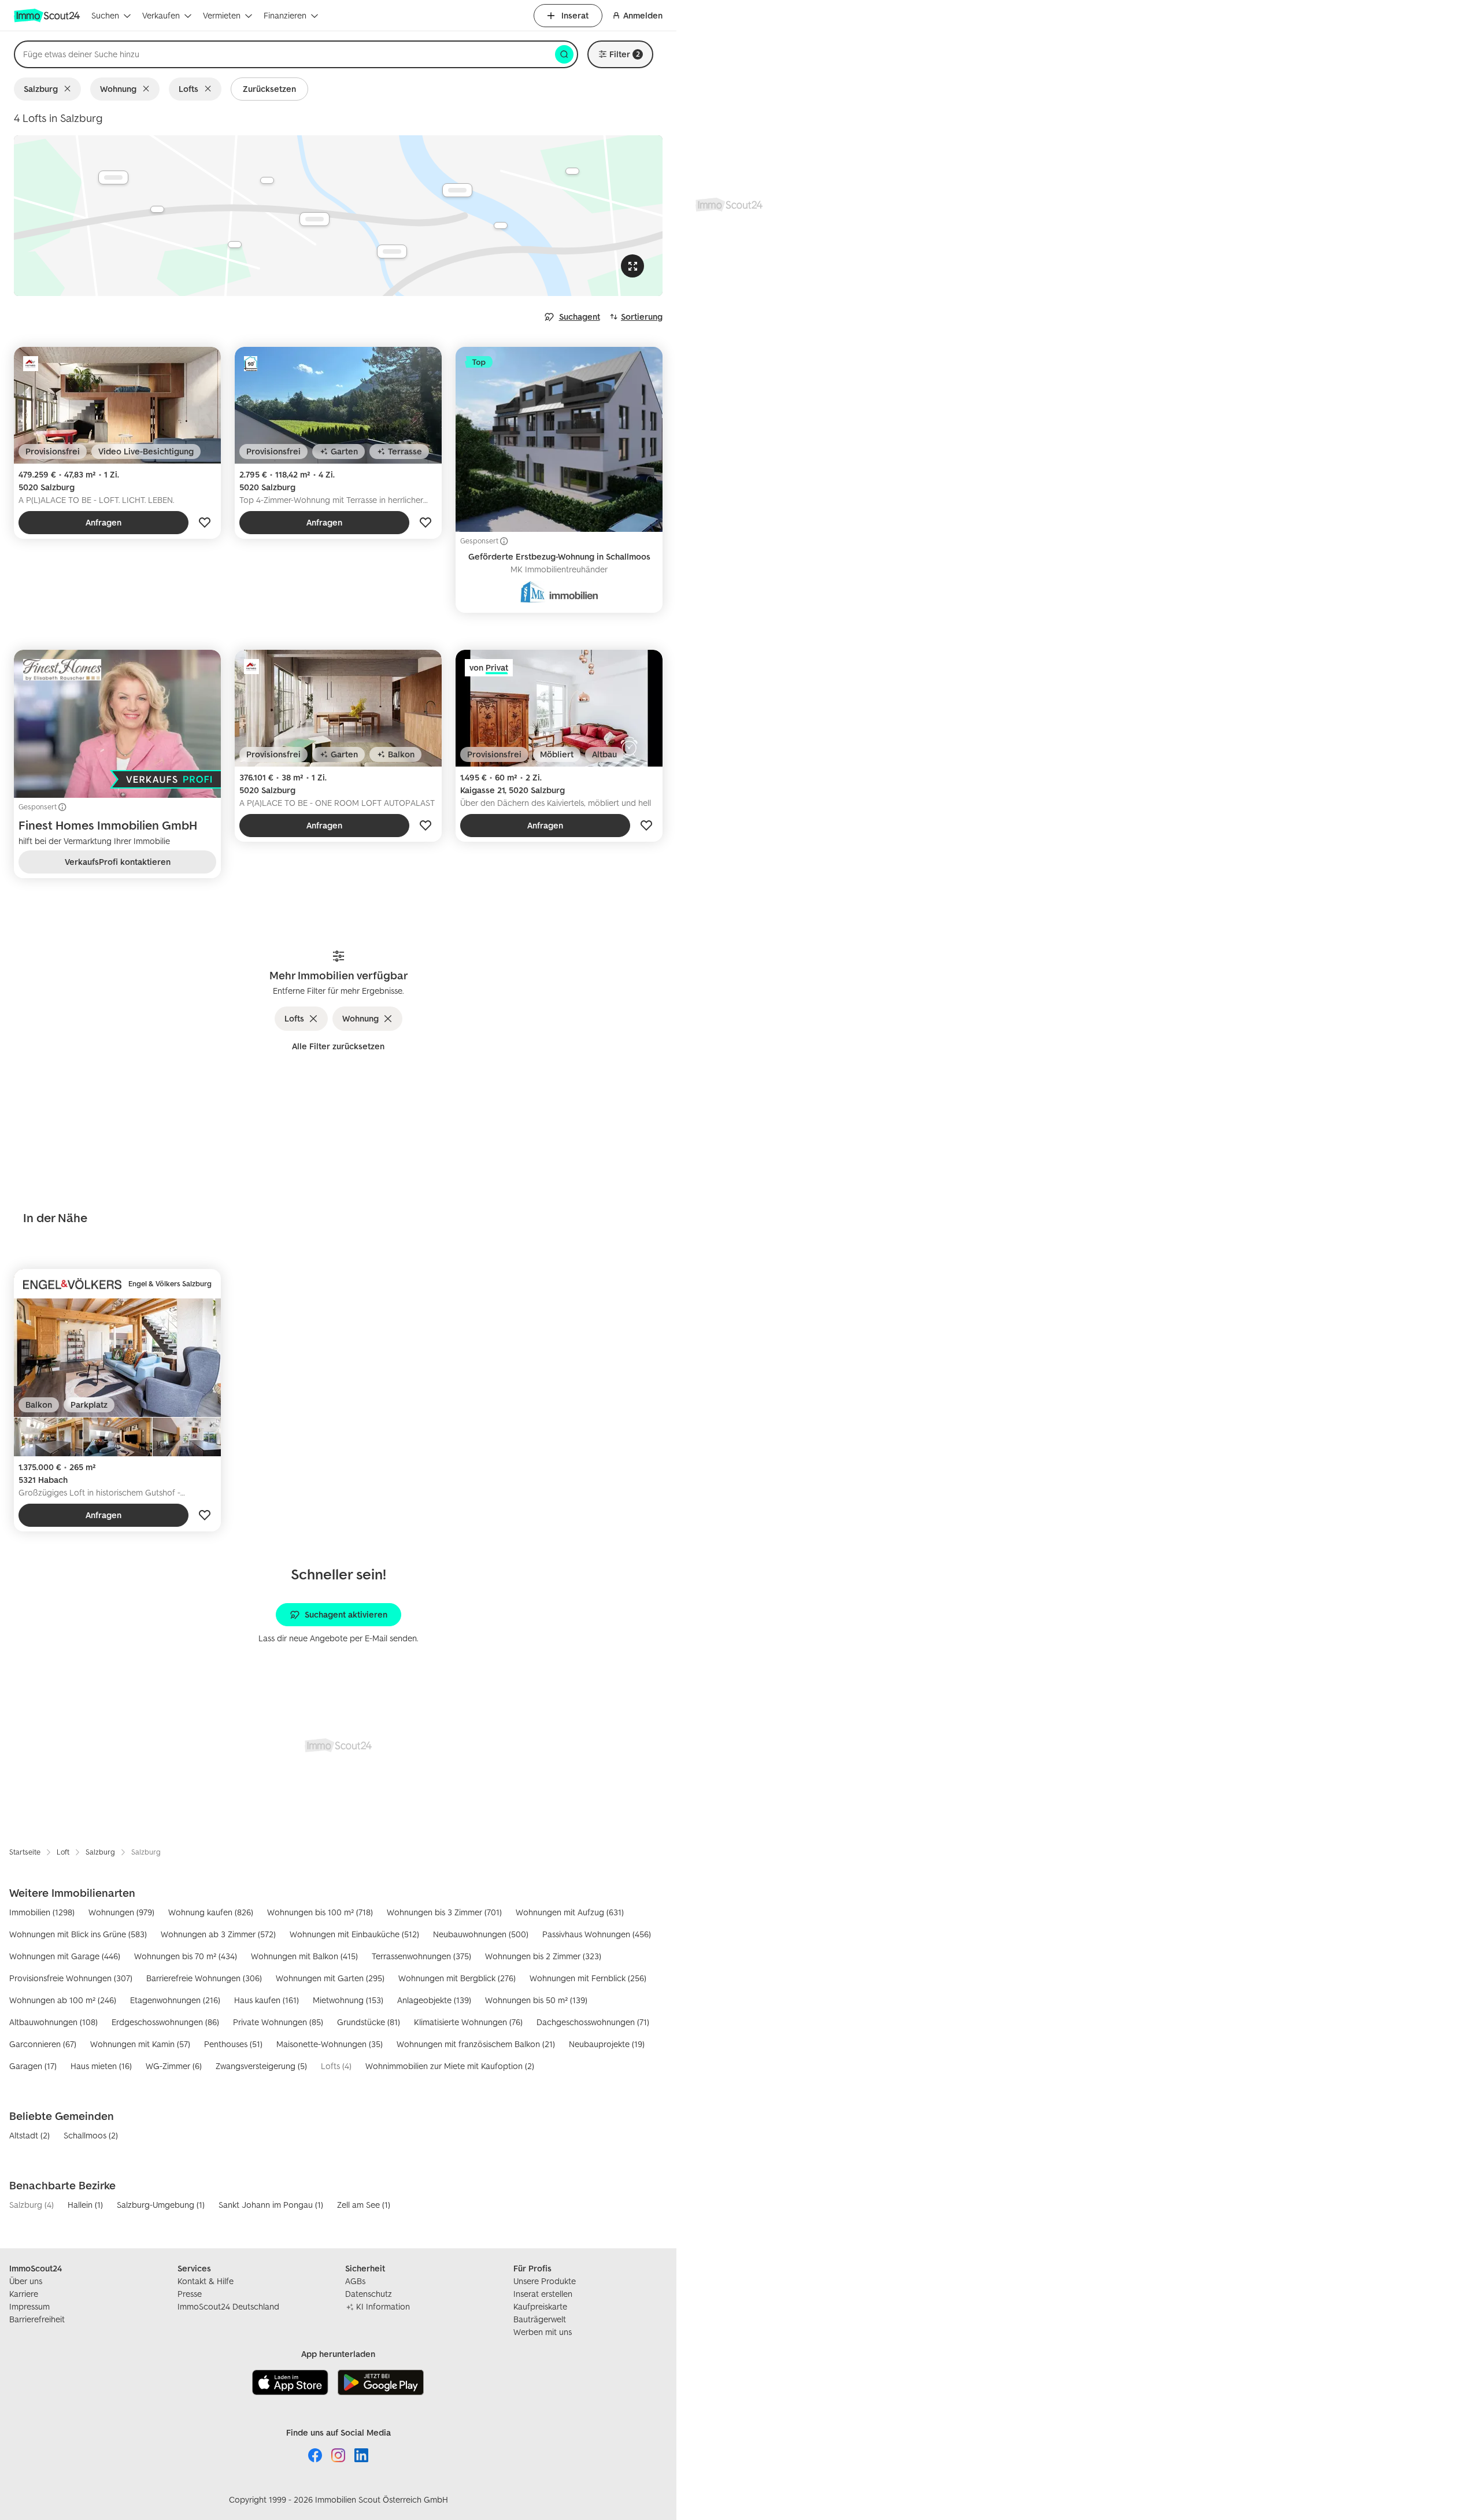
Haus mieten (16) (101, 2066)
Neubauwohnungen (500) (481, 1934)
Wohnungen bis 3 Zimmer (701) (444, 1912)
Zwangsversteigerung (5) (261, 2066)
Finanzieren (285, 15)
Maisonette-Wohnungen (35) (330, 2044)
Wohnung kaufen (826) (211, 1912)
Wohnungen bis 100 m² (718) (320, 1912)
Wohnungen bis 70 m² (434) (186, 1956)
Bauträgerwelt (540, 2319)
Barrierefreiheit (37, 2319)
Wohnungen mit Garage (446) (65, 1956)
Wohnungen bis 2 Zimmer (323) (543, 1956)
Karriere (24, 2294)
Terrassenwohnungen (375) (421, 1956)
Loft (63, 1852)
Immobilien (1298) (42, 1912)
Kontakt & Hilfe (206, 2281)
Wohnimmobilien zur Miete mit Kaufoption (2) (450, 2066)
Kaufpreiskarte (540, 2306)
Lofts (188, 89)
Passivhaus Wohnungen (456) (597, 1934)
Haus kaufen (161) (267, 2000)
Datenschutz (369, 2294)
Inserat (575, 15)
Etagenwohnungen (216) (175, 2000)
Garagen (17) (33, 2066)
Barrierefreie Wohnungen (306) (204, 1978)
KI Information (383, 2306)
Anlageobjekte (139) (434, 2000)
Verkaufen (161, 15)
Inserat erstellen (543, 2294)
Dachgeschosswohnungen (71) (593, 2022)
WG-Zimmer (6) (174, 2066)
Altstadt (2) (29, 2135)
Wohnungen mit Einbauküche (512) (354, 1934)
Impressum (29, 2306)
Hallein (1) (85, 2205)
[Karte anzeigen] (338, 216)
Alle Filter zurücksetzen (338, 1046)
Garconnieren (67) (43, 2044)
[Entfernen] (70, 89)
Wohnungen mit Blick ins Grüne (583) (78, 1934)
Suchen (105, 15)
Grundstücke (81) (369, 2022)
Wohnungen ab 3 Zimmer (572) (218, 1934)
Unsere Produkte (545, 2281)
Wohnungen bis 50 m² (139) (536, 2000)
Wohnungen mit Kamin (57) (140, 2044)
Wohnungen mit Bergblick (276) (457, 1978)
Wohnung (118, 89)
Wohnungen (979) (121, 1912)
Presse (190, 2294)
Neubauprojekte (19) (607, 2044)
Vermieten (222, 15)
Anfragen (103, 522)
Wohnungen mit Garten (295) (330, 1978)
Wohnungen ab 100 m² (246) (63, 2000)
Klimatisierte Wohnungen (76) (468, 2022)
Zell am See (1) (364, 2205)
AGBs (355, 2281)
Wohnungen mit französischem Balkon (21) (476, 2044)
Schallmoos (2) (91, 2135)
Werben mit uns (543, 2332)
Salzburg (41, 89)
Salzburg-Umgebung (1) (161, 2205)
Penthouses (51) (233, 2044)
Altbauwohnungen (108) (53, 2022)
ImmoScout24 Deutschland (228, 2306)
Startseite (25, 1852)
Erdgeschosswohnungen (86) (165, 2022)
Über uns (26, 2281)
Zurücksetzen (269, 89)
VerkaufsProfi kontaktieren (118, 862)
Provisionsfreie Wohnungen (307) (71, 1978)
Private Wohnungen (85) (278, 2022)
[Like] (205, 523)
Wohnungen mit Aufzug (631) (570, 1912)
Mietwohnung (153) (348, 2000)
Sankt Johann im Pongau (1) (271, 2205)
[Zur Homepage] (48, 16)
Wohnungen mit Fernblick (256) (588, 1978)
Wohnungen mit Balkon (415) (304, 1956)
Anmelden (643, 15)
